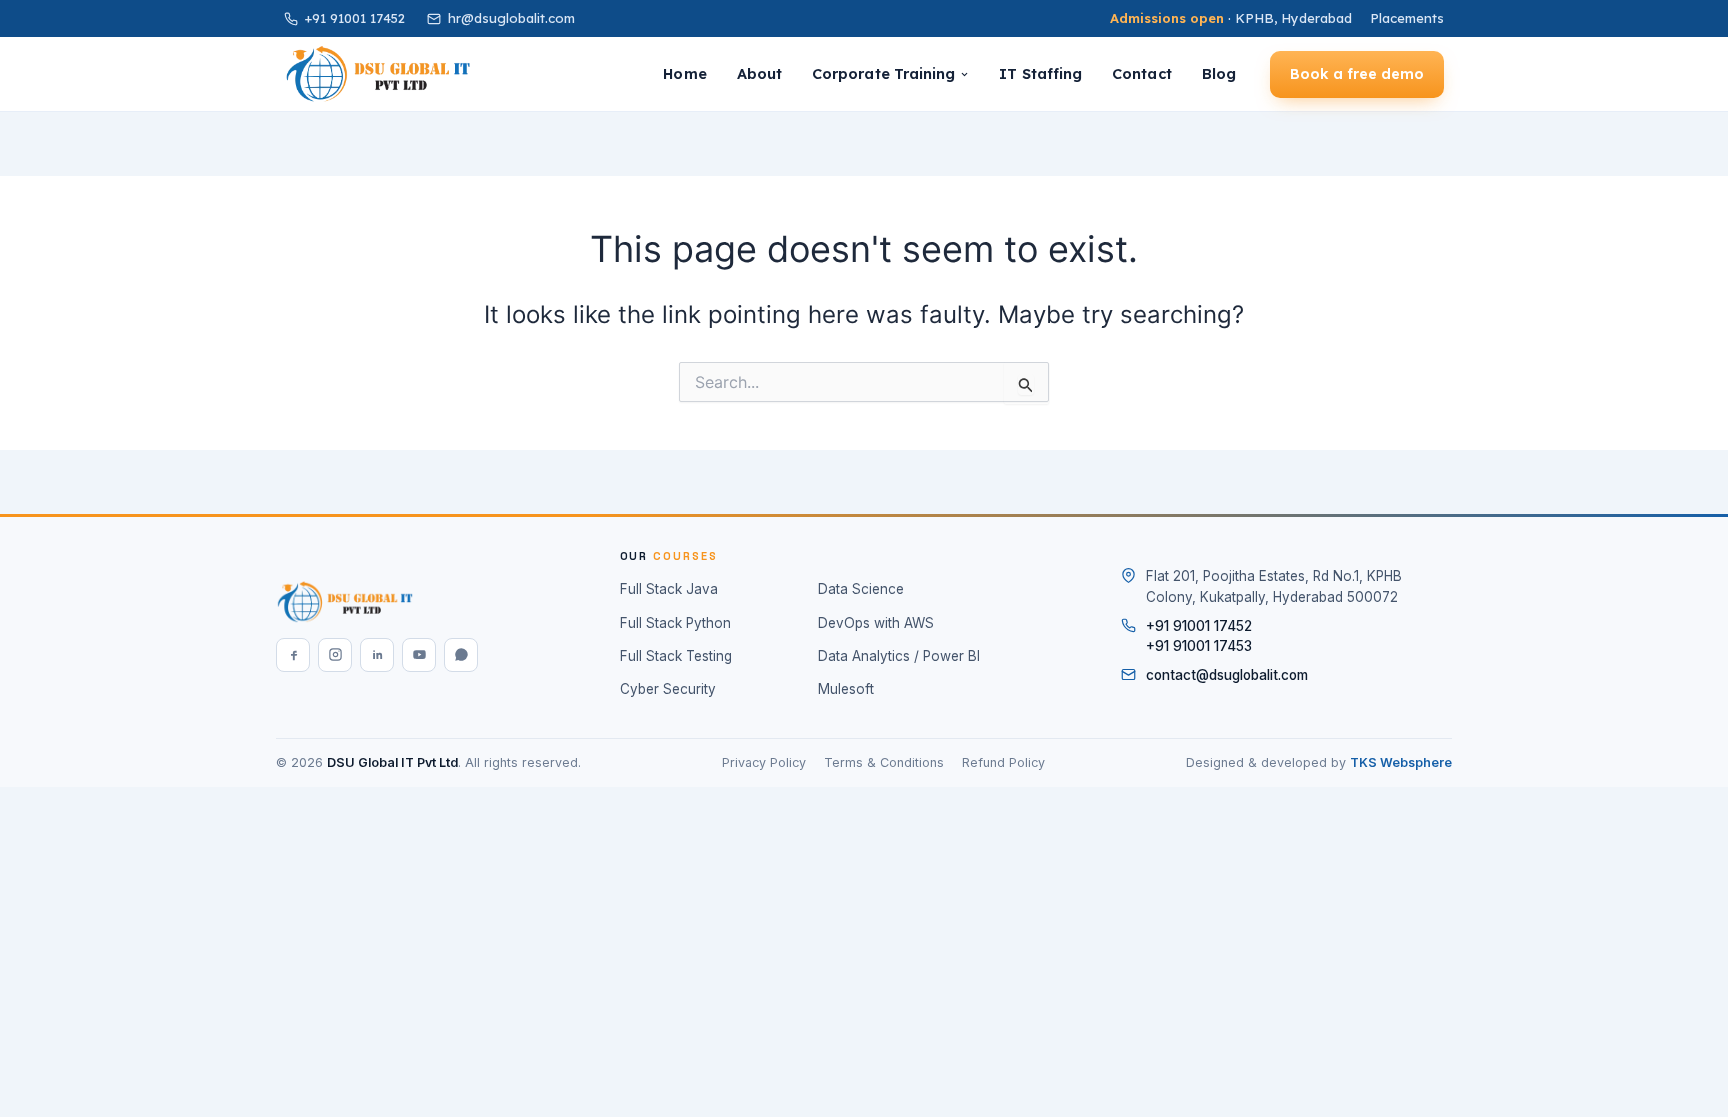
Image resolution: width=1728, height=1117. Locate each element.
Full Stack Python (675, 623)
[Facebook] (293, 655)
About (759, 73)
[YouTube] (419, 655)
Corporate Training (883, 73)
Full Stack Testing (676, 656)
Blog (1219, 73)
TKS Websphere (1401, 762)
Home (684, 73)
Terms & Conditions (884, 762)
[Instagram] (335, 655)
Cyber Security (668, 689)
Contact (1142, 73)
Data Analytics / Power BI (899, 656)
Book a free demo (1357, 74)
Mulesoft (846, 689)
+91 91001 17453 (1199, 646)
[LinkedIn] (377, 655)
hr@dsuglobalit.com (511, 18)
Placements (1407, 18)
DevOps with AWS (876, 623)
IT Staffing (1040, 73)
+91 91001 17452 (355, 18)
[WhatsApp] (461, 655)
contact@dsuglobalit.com (1227, 675)
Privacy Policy (764, 762)
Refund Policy (1003, 762)
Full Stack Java (669, 589)
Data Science (861, 589)
